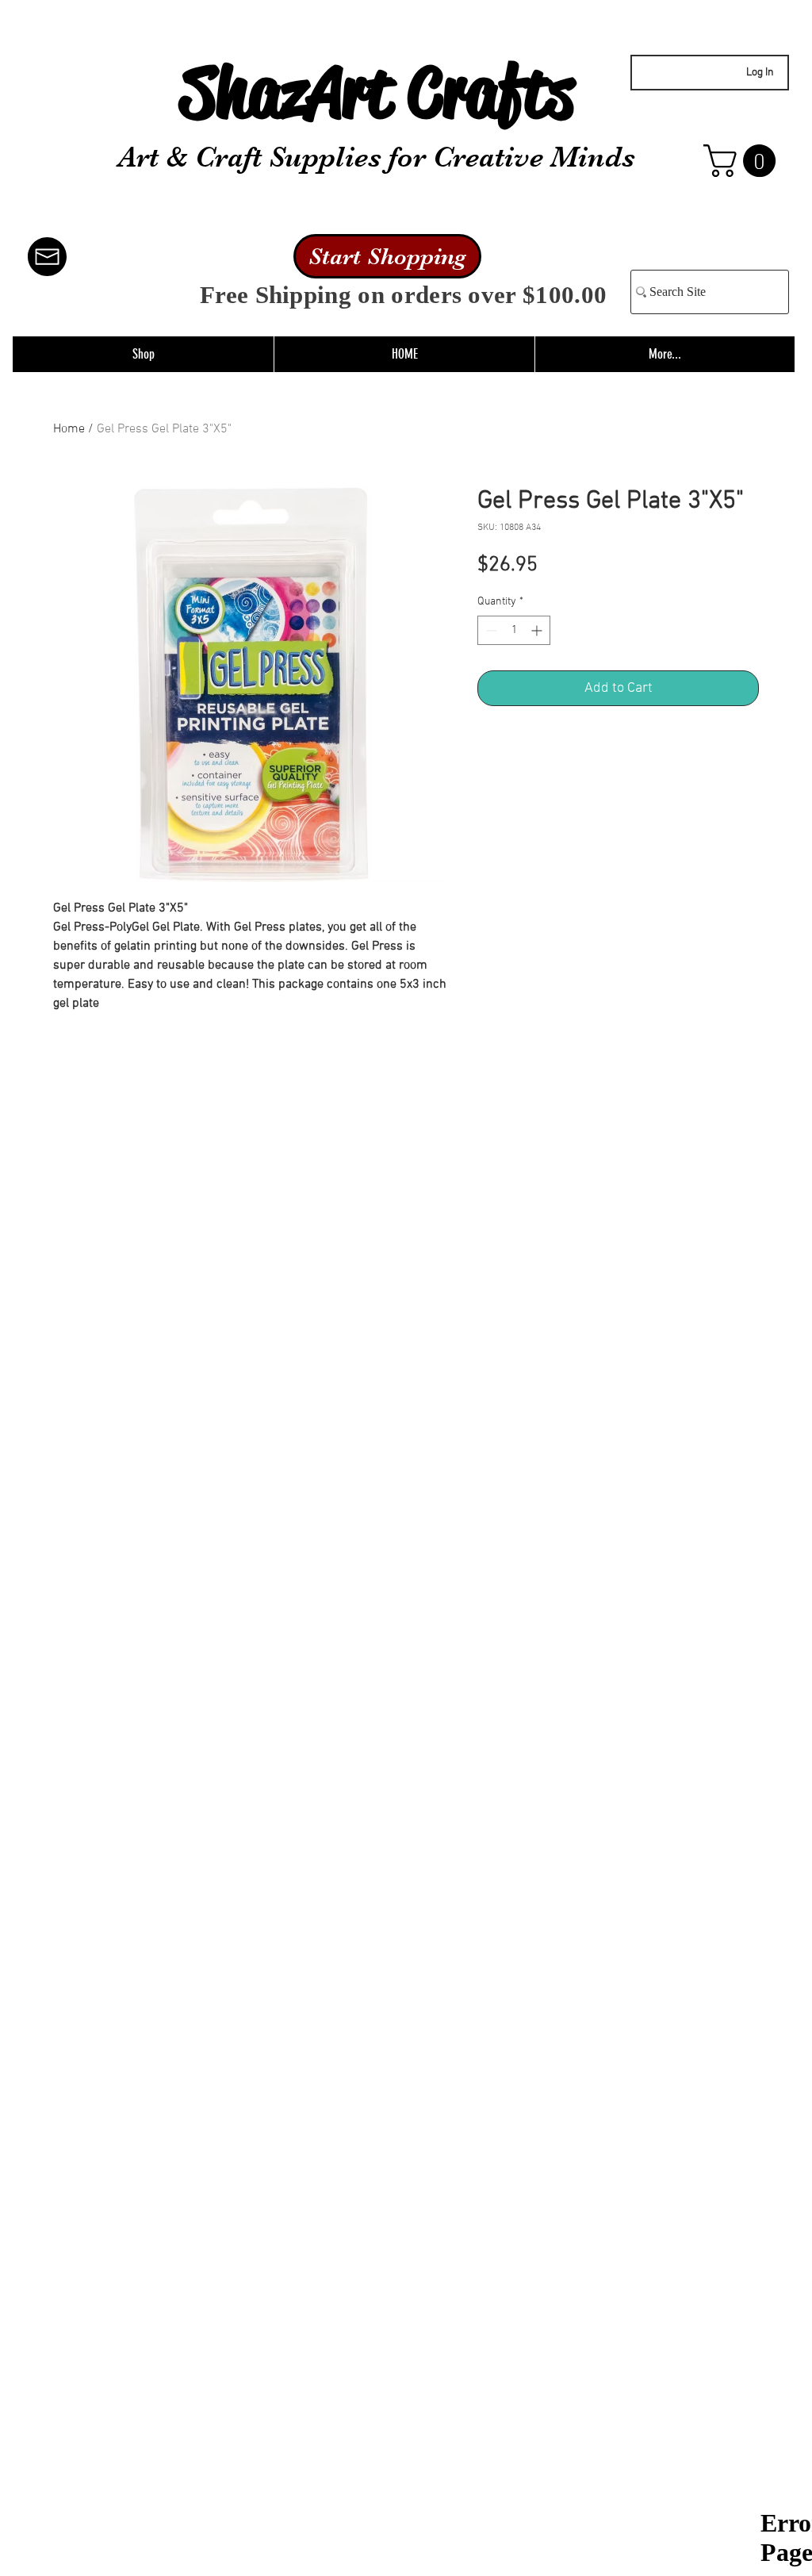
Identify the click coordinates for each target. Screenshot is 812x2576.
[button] (743, 161)
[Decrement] (490, 630)
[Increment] (538, 630)
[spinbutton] (514, 630)
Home (69, 429)
